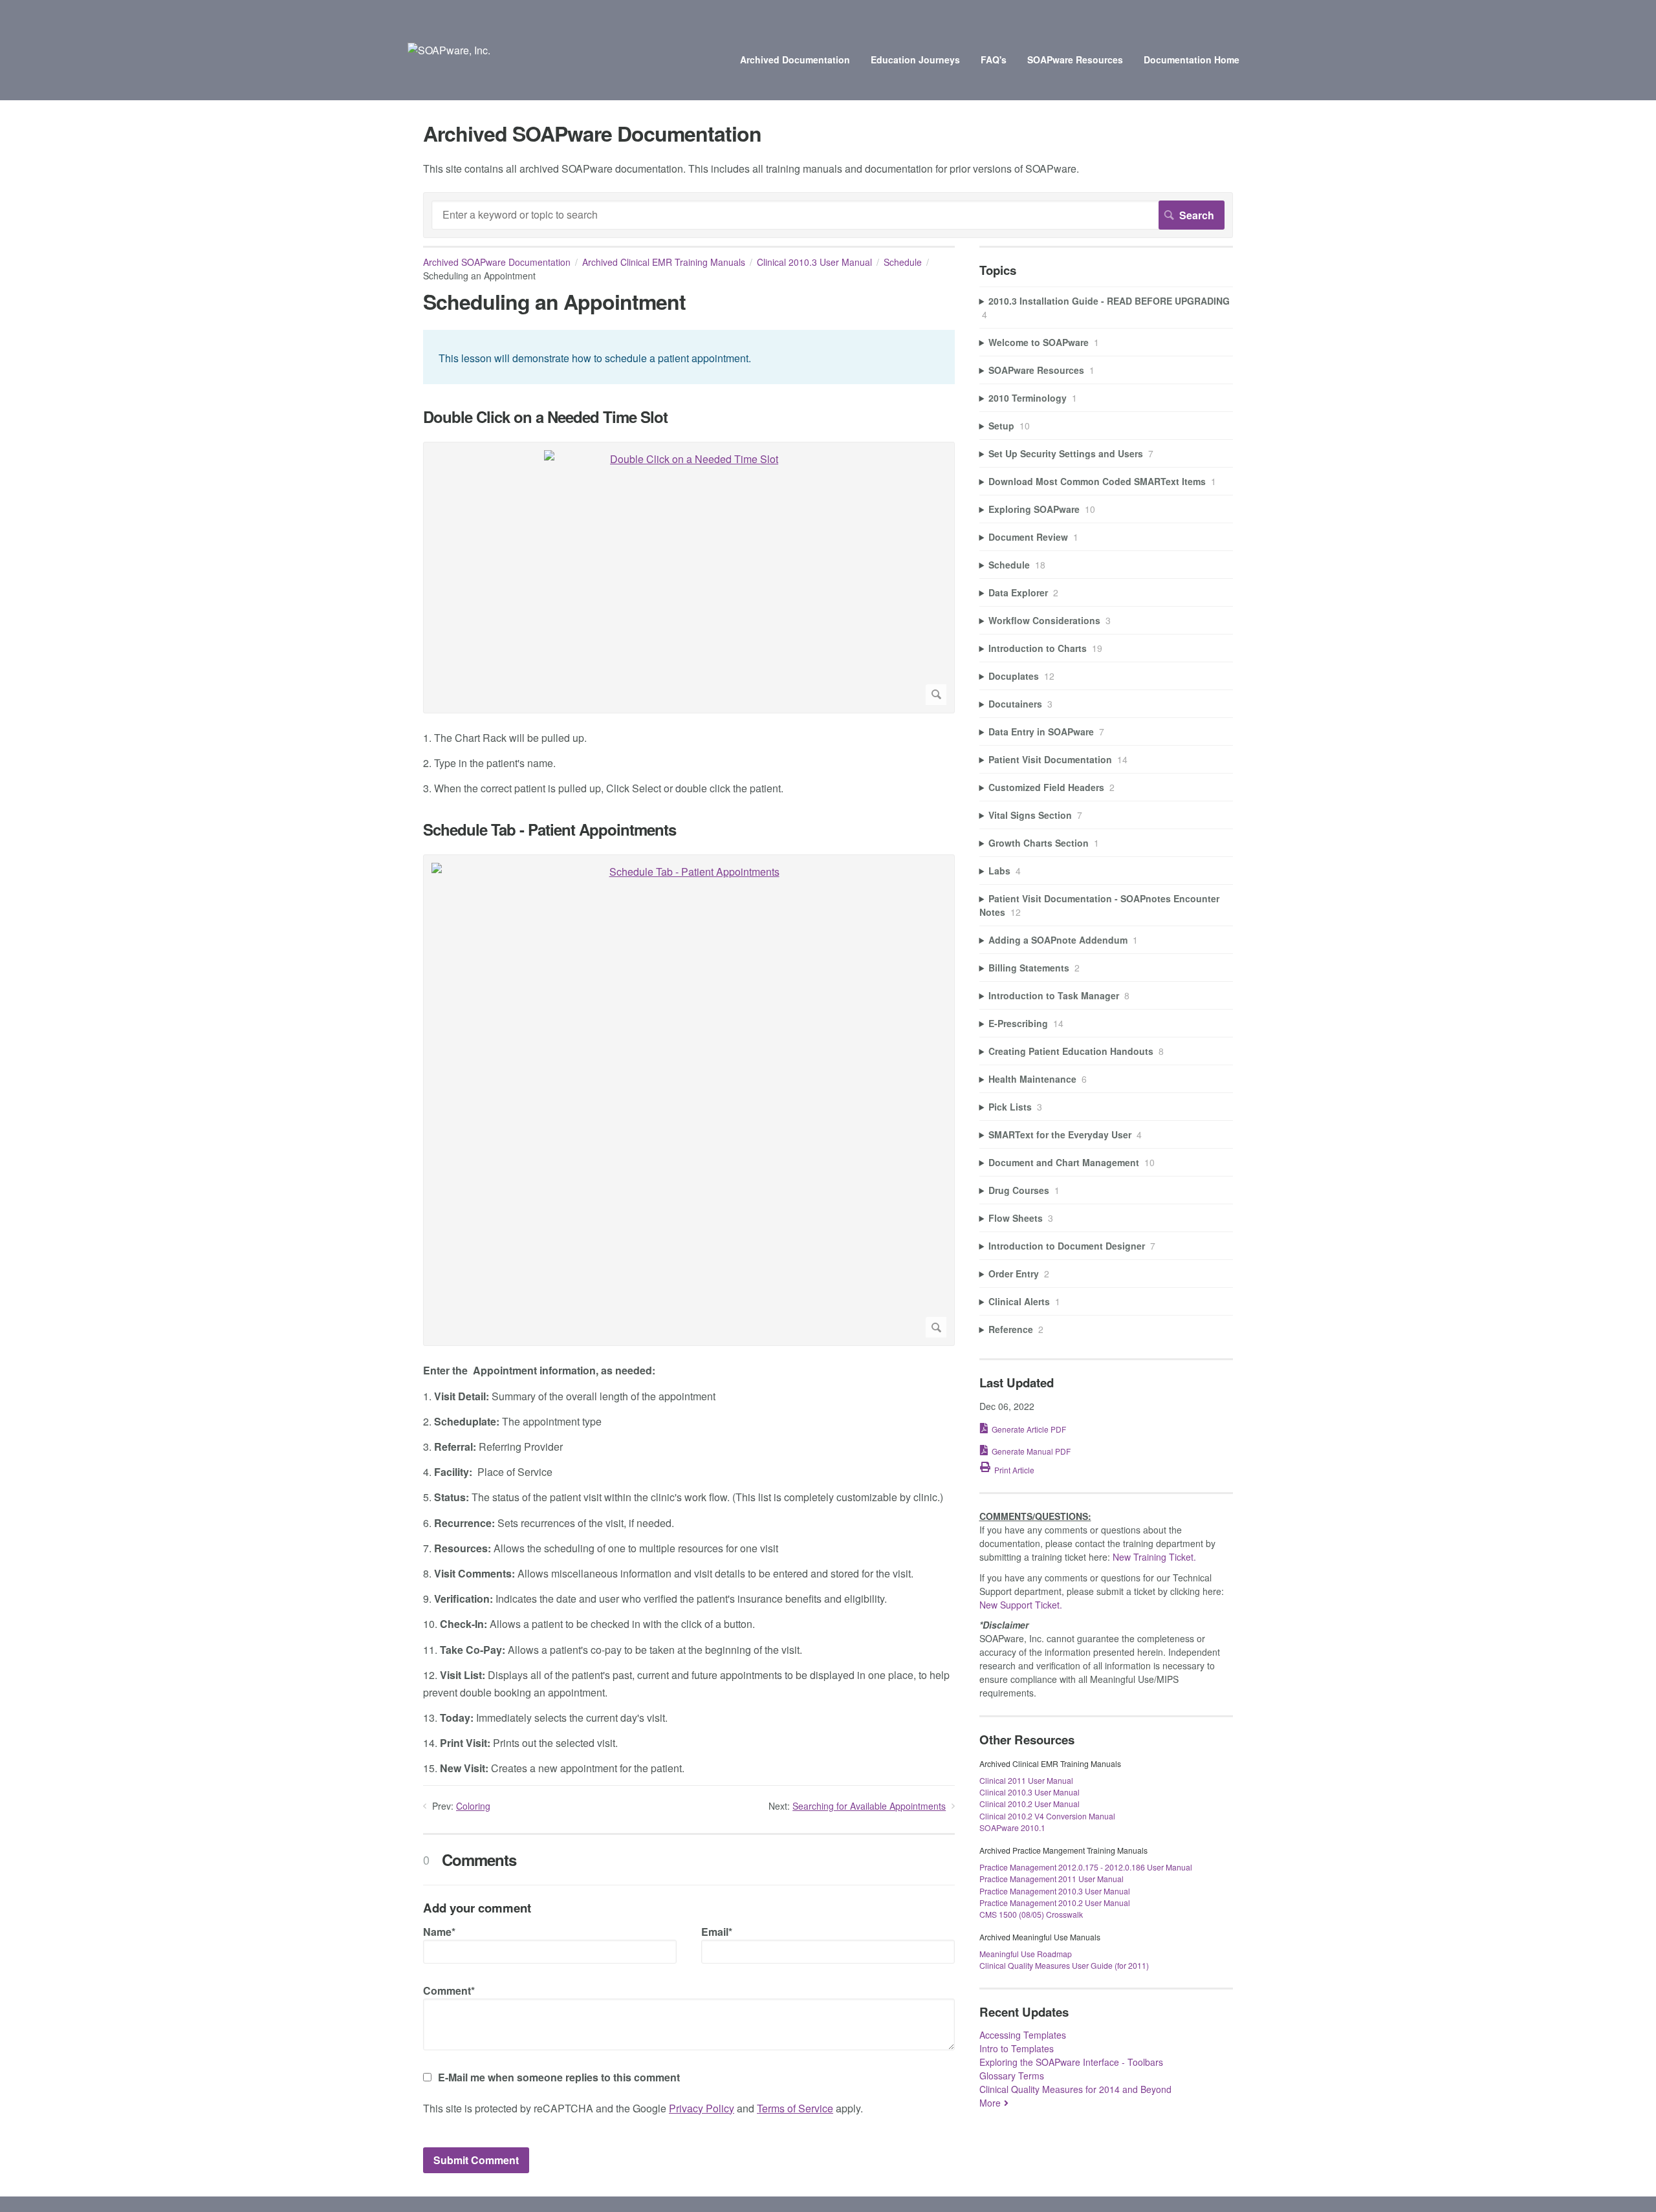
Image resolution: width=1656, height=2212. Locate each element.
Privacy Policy (702, 2108)
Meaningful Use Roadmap (1026, 1954)
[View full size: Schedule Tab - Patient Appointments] (689, 1100)
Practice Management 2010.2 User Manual (1055, 1903)
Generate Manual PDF (1031, 1451)
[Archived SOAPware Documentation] (449, 50)
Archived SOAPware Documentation (497, 262)
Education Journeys (915, 60)
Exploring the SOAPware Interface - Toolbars (1071, 2062)
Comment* (449, 1990)
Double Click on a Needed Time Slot (545, 417)
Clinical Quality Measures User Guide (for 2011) (1064, 1965)
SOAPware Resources (1075, 60)
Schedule (903, 262)
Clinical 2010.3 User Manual (814, 262)
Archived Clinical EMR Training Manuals (664, 262)
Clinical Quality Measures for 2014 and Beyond (1075, 2089)
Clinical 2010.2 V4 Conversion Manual (1047, 1816)
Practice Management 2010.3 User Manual (1055, 1891)
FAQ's (994, 60)
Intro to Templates (1017, 2048)
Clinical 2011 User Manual (1026, 1780)
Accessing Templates (1023, 2035)
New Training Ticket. (1154, 1557)
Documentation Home (1192, 60)
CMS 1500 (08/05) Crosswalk (1031, 1914)
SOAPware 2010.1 (1012, 1827)
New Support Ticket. (1021, 1605)
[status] (689, 357)
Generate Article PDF (1029, 1429)
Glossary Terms (1012, 2076)
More (990, 2103)
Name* (439, 1932)
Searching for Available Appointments (869, 1806)
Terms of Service (795, 2108)
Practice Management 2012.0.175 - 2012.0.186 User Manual (1086, 1867)
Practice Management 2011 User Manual (1051, 1879)
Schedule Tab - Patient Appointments (550, 829)
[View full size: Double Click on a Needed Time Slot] (689, 578)
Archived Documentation (795, 60)
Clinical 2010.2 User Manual (1030, 1804)
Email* (717, 1932)
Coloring (473, 1806)
